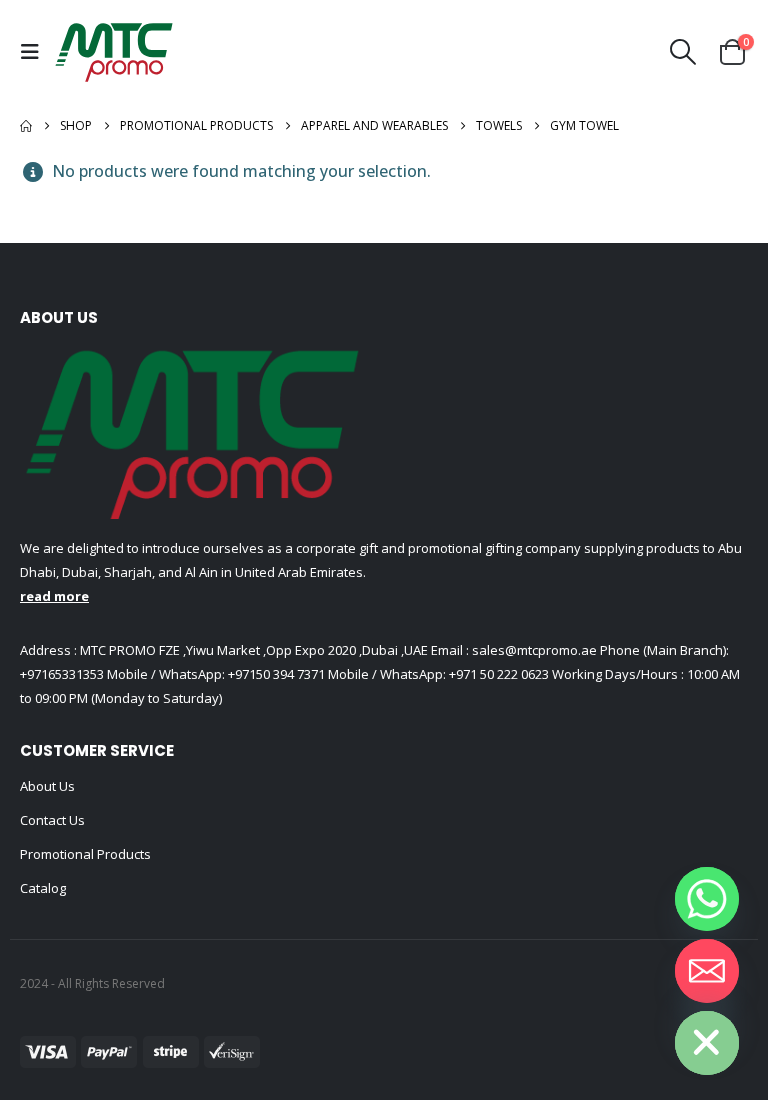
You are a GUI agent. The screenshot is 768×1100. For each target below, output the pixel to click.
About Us (47, 786)
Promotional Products (85, 854)
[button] (35, 52)
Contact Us (52, 820)
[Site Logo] (114, 52)
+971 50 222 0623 (499, 674)
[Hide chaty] (707, 1043)
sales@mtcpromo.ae (533, 650)
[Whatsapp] (707, 899)
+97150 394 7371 (276, 674)
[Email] (707, 971)
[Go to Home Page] (26, 126)
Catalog (43, 888)
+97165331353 (62, 674)
